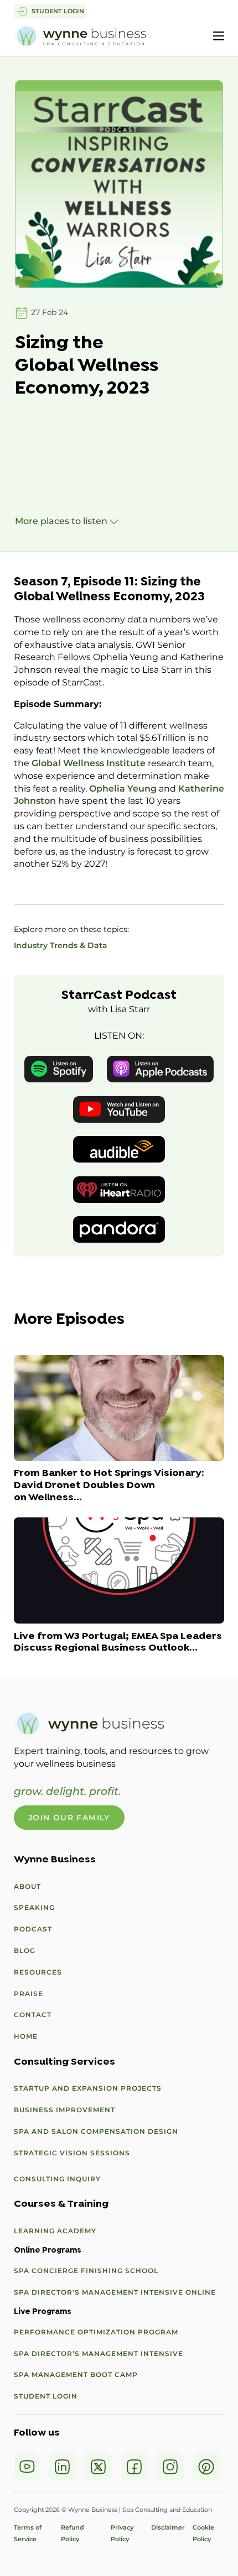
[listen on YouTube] (119, 1109)
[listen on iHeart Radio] (119, 1189)
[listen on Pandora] (119, 1229)
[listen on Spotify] (59, 1068)
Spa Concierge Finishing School (86, 2271)
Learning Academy (55, 2231)
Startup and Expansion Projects (88, 2088)
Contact (33, 2015)
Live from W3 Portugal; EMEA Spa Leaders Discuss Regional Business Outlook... (118, 1643)
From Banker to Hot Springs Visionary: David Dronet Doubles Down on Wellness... (109, 1486)
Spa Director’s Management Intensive (99, 2354)
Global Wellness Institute (89, 763)
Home (26, 2036)
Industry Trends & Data (61, 945)
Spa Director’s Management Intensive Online (115, 2292)
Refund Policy (76, 2533)
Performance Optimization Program (96, 2332)
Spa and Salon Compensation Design (96, 2131)
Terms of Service (28, 2533)
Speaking (34, 1907)
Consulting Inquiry (57, 2179)
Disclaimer (168, 2527)
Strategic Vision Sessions (72, 2153)
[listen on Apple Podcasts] (160, 1068)
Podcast (33, 1929)
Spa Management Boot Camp (76, 2375)
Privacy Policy (122, 2533)
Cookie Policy (203, 2533)
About (27, 1886)
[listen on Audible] (119, 1149)
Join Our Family (69, 1818)
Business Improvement (64, 2110)
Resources (38, 1972)
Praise (29, 1994)
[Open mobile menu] (219, 36)
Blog (25, 1951)
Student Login (46, 2396)
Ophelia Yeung (123, 789)
